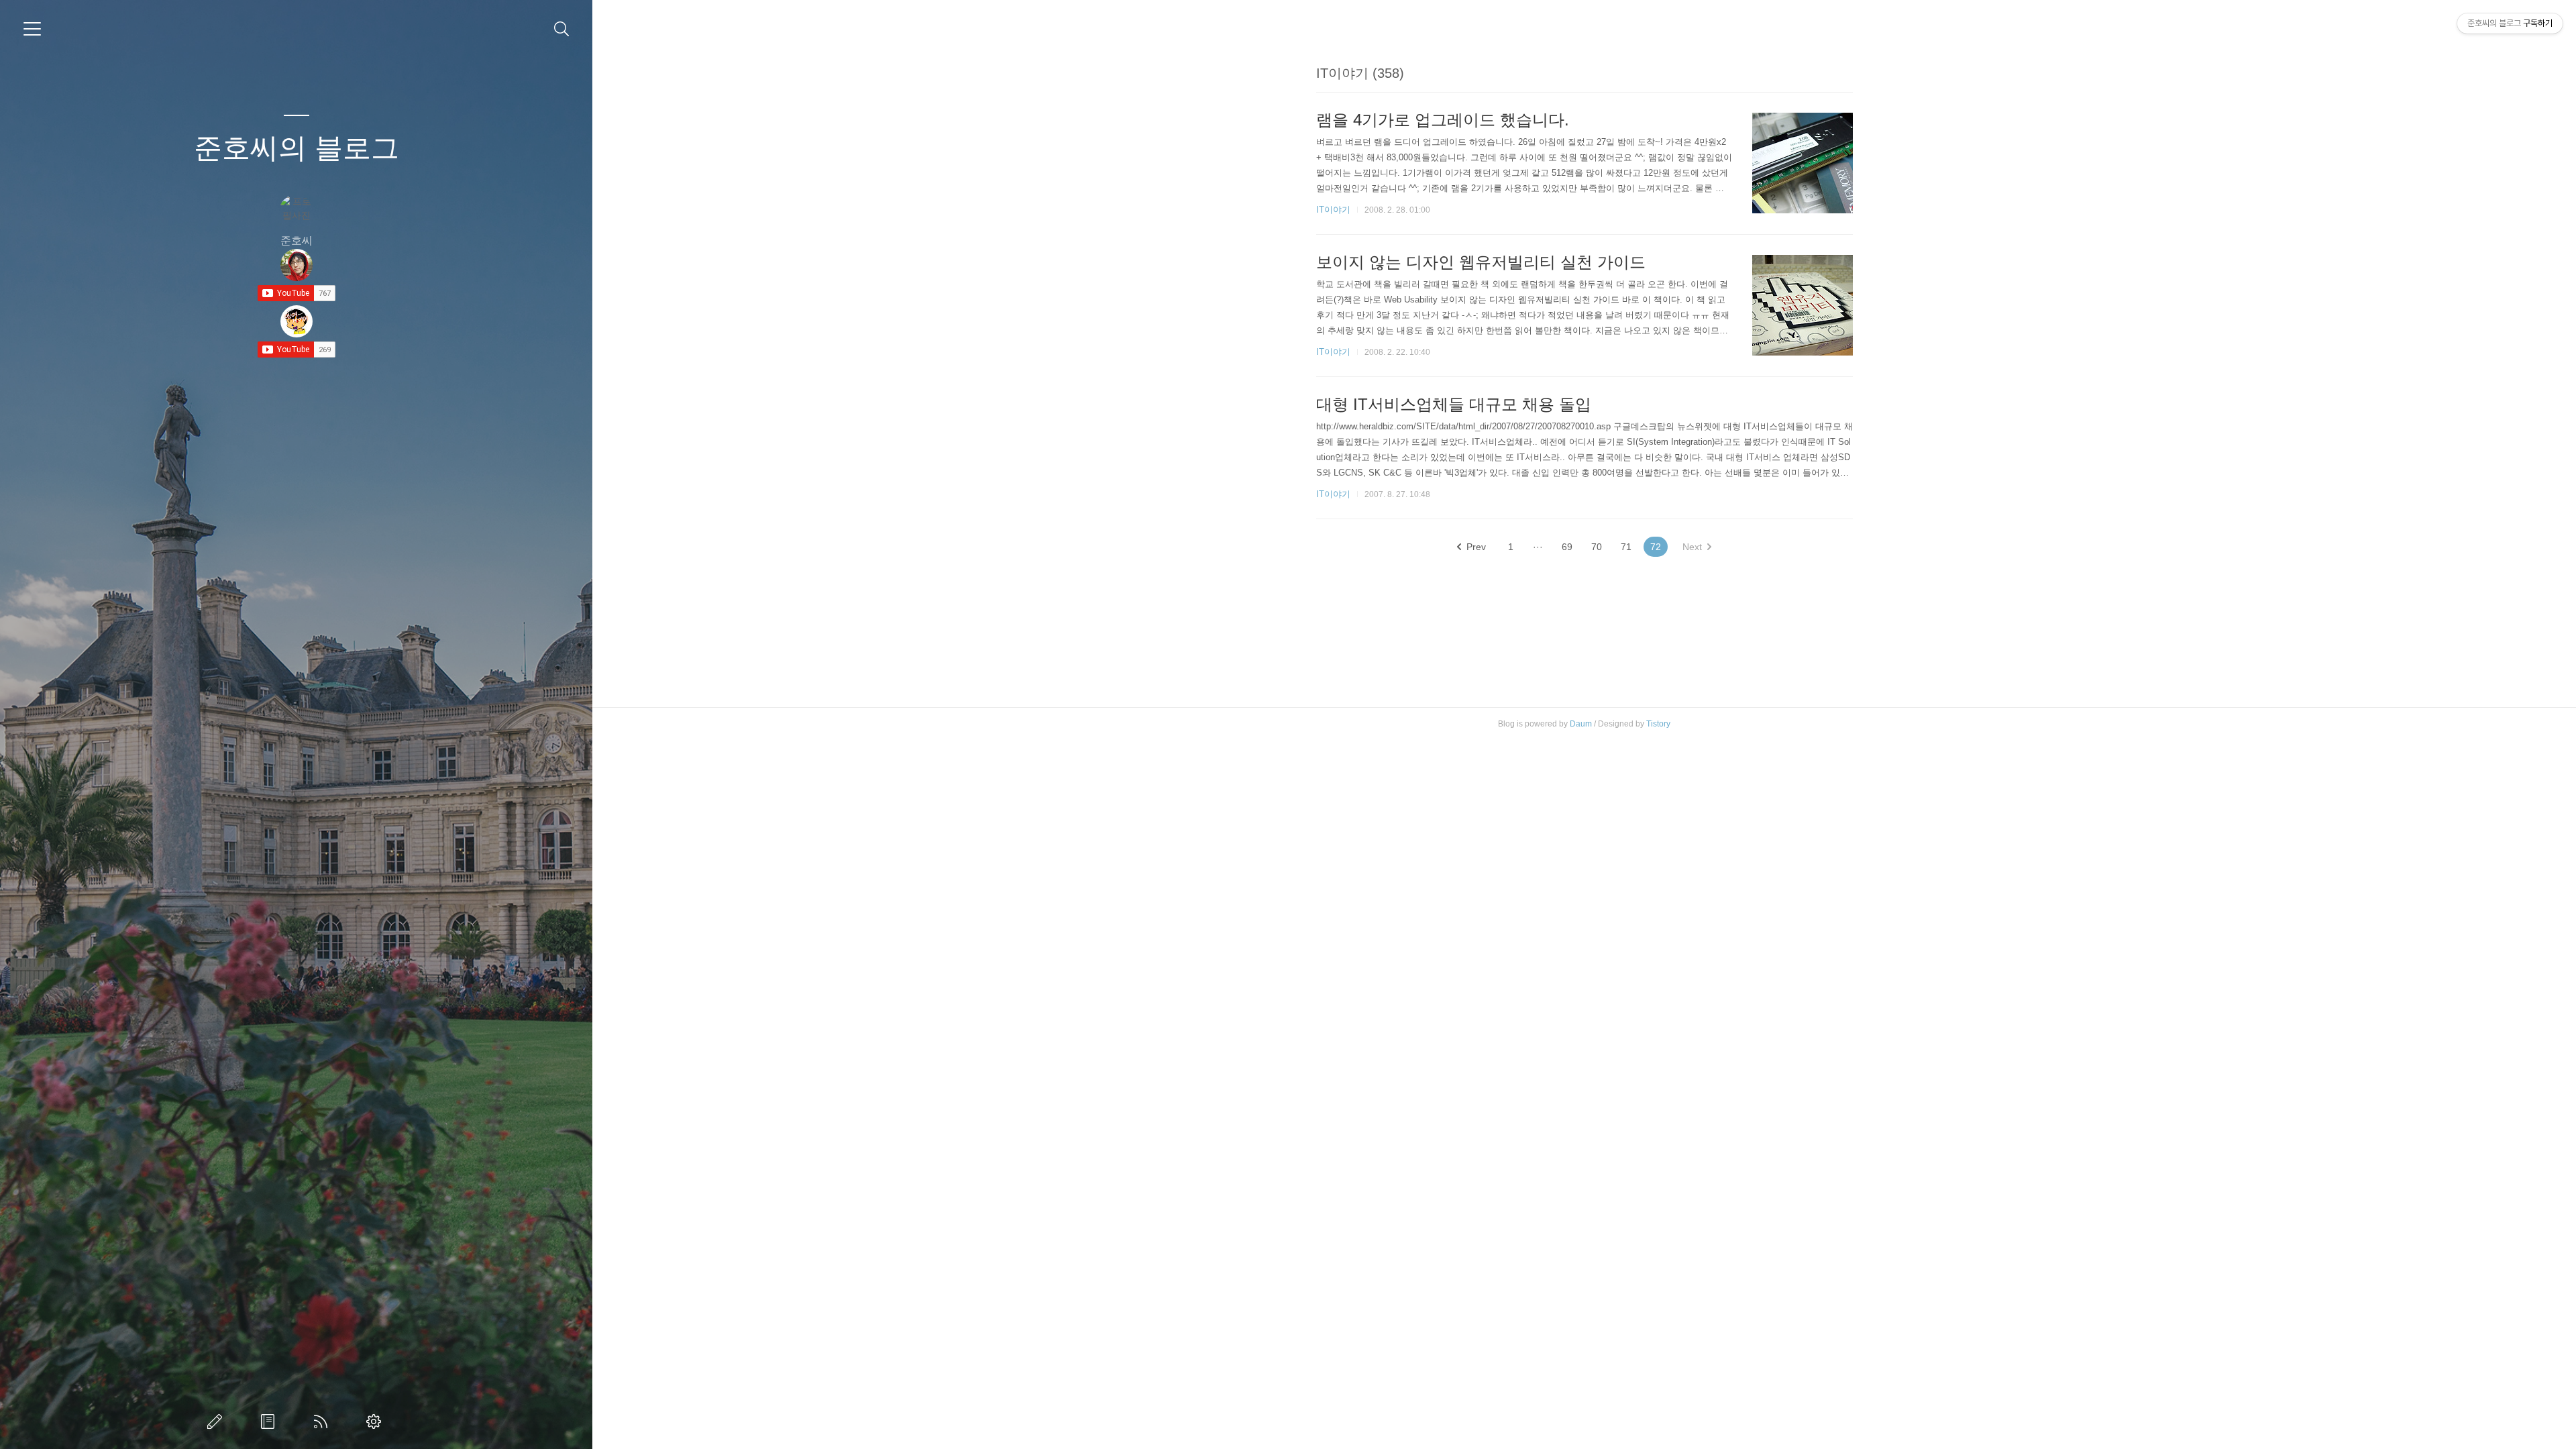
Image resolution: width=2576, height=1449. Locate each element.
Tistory (1658, 724)
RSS (323, 1421)
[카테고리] (32, 29)
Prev (1476, 547)
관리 (376, 1421)
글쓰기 (217, 1421)
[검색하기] (562, 29)
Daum (1581, 724)
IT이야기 (1333, 210)
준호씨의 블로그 (297, 148)
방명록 (270, 1421)
